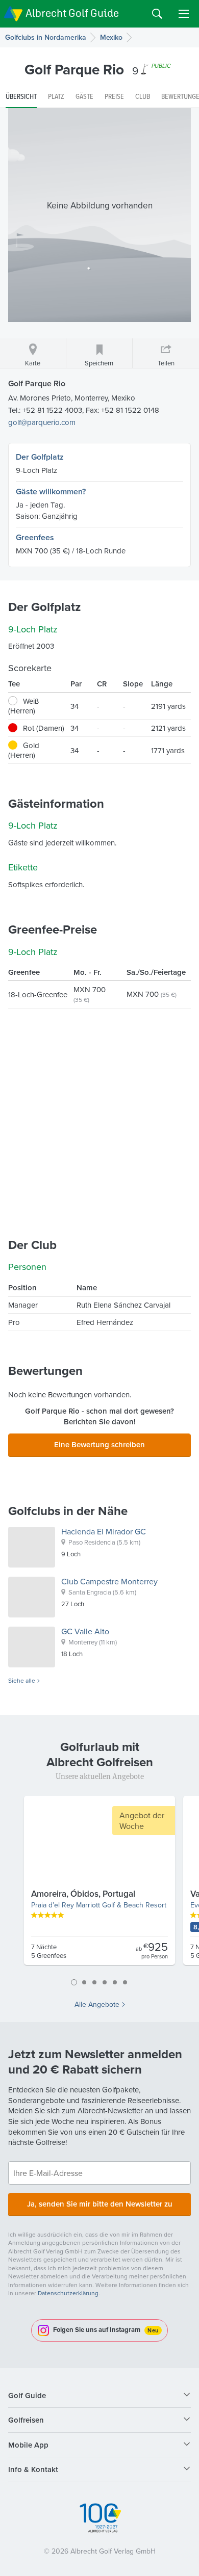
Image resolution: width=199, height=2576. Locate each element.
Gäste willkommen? (51, 492)
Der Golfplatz (40, 457)
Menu (184, 14)
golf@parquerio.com (42, 422)
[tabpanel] (99, 1884)
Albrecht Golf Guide (72, 13)
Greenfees (35, 537)
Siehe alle (22, 1681)
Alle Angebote (97, 2004)
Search (157, 14)
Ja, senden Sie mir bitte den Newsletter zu (100, 2204)
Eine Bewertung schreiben (99, 1444)
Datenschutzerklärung (68, 2293)
